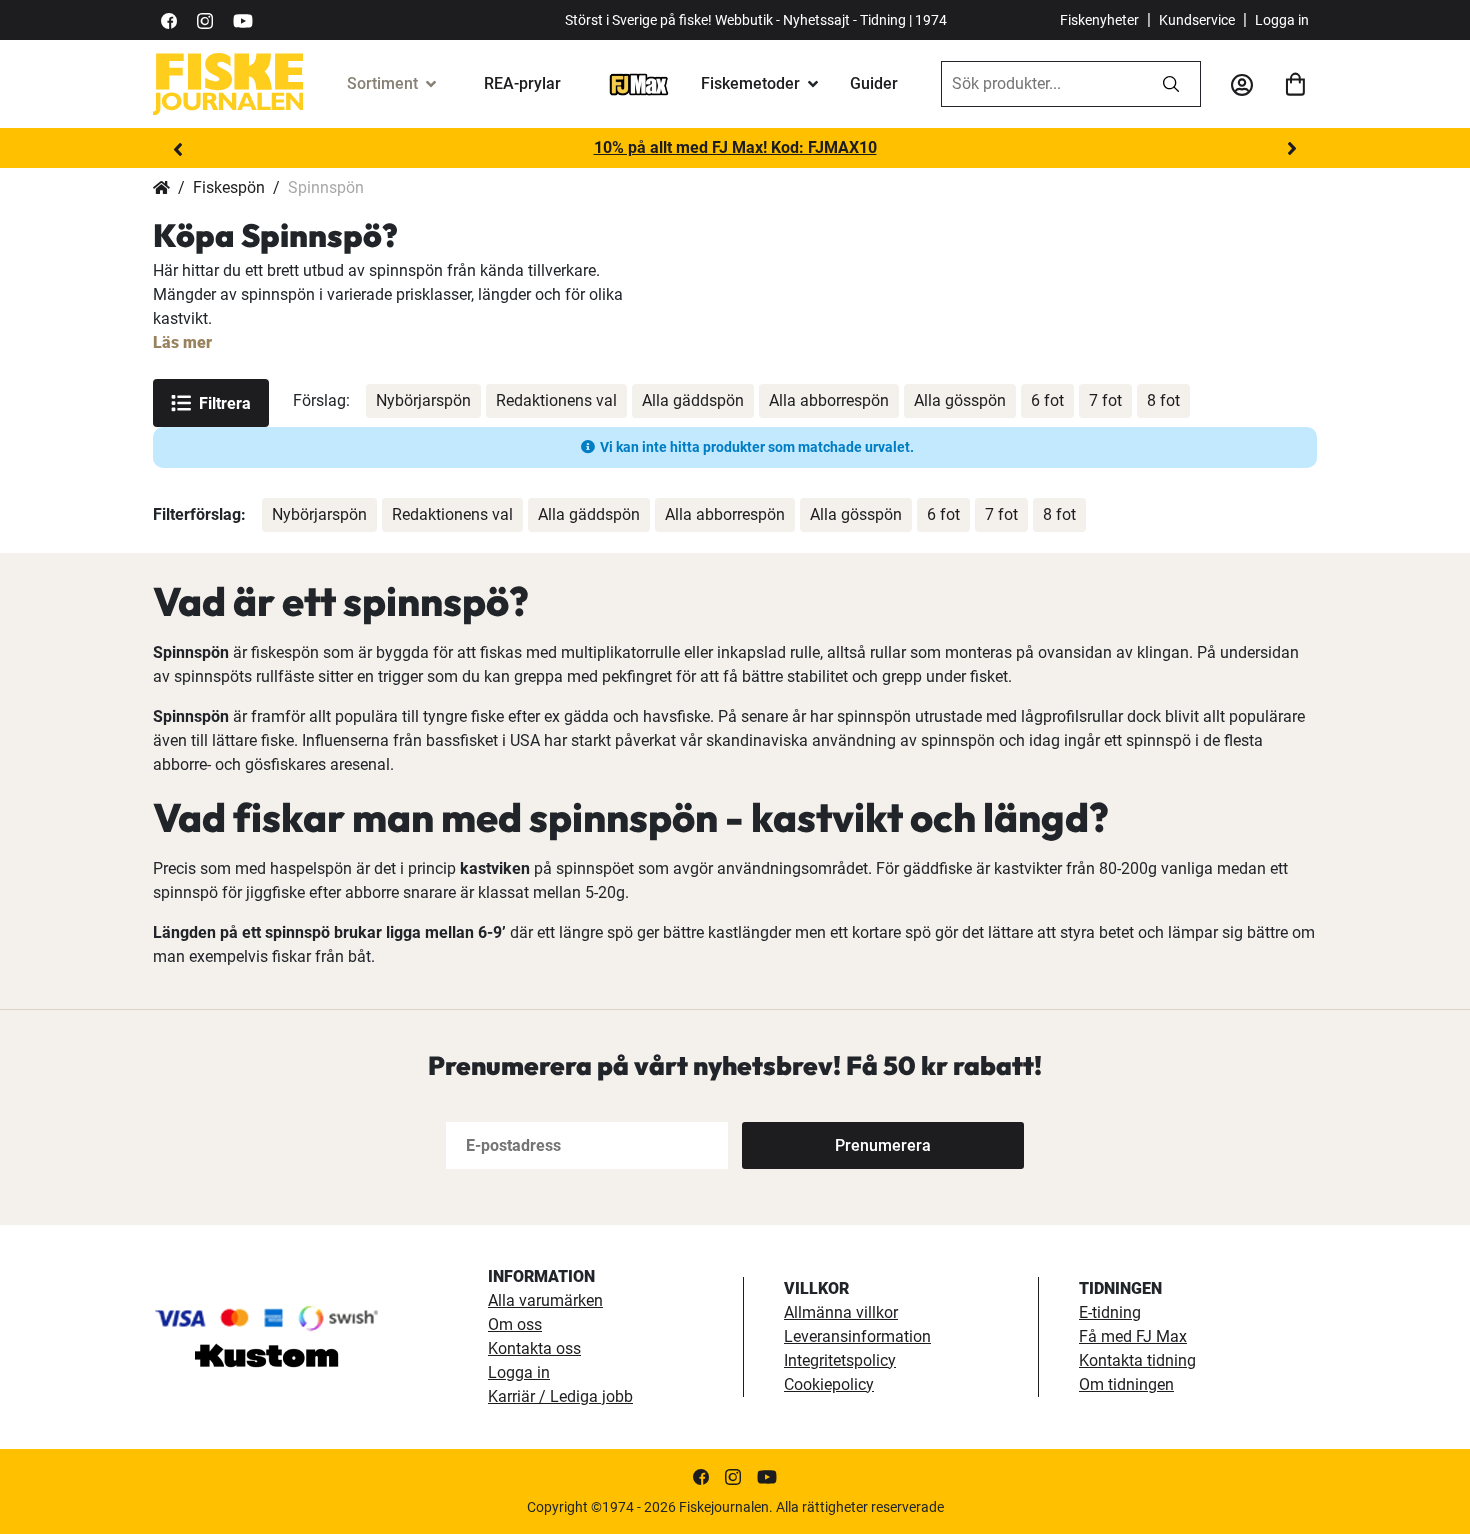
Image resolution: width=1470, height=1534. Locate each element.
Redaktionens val (556, 400)
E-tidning (1110, 1312)
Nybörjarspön (423, 400)
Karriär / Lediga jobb (560, 1396)
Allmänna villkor (841, 1312)
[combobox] (1042, 84)
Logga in (1282, 20)
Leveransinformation (857, 1336)
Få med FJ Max (1133, 1336)
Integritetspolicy (840, 1360)
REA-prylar (522, 83)
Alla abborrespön (829, 400)
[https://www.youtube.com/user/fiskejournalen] (243, 19)
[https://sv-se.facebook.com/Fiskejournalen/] (169, 19)
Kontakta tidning (1137, 1360)
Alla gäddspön (693, 400)
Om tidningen (1126, 1384)
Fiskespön (229, 187)
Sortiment (382, 83)
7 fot (1105, 400)
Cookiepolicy (829, 1384)
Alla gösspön (960, 400)
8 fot (1163, 400)
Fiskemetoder (750, 83)
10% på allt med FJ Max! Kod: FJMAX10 (735, 147)
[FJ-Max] (639, 83)
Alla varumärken (545, 1300)
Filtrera (225, 403)
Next (1292, 149)
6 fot (1047, 400)
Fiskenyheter (1099, 20)
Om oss (515, 1324)
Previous (178, 149)
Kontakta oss (534, 1348)
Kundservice (1197, 20)
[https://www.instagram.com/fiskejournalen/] (205, 19)
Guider (874, 83)
